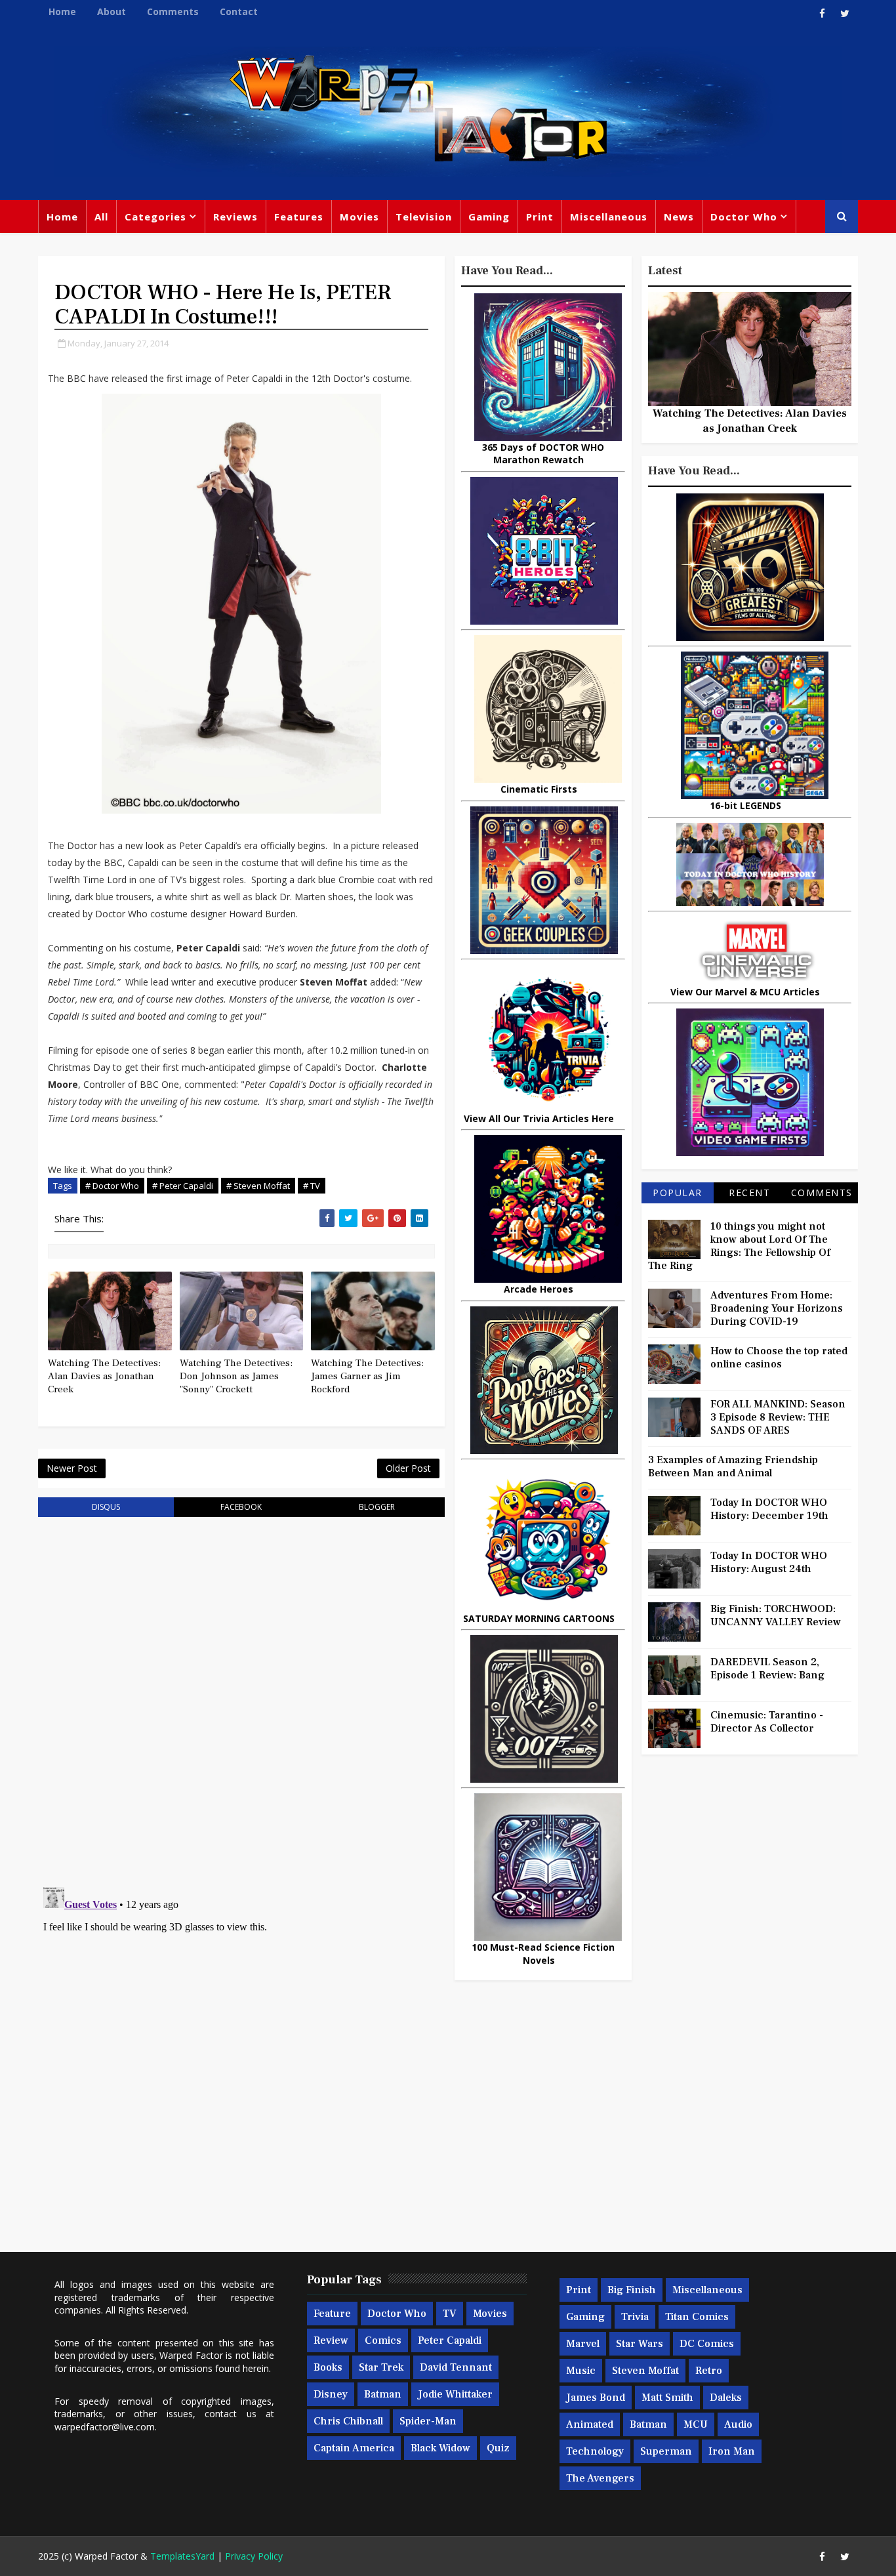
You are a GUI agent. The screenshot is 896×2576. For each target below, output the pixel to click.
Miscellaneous (609, 217)
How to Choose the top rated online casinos (779, 1358)
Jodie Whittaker (455, 2394)
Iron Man (732, 2451)
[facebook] (822, 13)
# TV (312, 1186)
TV (450, 2314)
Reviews (235, 217)
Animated (590, 2424)
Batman (383, 2394)
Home (62, 11)
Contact (239, 11)
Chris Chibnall (348, 2421)
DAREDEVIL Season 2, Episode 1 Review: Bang (767, 1669)
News (679, 217)
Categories (155, 217)
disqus (106, 1507)
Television (424, 217)
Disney (331, 2394)
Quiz (498, 2448)
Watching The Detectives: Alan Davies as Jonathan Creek (104, 1377)
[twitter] (845, 13)
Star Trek (381, 2367)
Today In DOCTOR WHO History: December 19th (769, 1509)
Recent (749, 1193)
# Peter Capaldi (183, 1186)
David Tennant (456, 2367)
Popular (678, 1193)
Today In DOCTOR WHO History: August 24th (769, 1562)
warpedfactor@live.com (105, 2427)
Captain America (354, 2448)
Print (540, 217)
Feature (332, 2314)
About (112, 11)
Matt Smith (667, 2398)
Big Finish (632, 2290)
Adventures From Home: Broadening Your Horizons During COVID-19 (777, 1308)
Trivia (635, 2317)
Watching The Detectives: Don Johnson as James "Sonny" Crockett (236, 1377)
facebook (241, 1507)
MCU (696, 2424)
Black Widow (440, 2448)
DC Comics (707, 2344)
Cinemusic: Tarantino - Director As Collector (767, 1722)
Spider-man (428, 2421)
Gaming (489, 217)
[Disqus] (241, 1694)
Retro (709, 2371)
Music (581, 2371)
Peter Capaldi (450, 2340)
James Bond (596, 2398)
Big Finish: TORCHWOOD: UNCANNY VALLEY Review (776, 1615)
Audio (738, 2424)
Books (328, 2367)
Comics (383, 2340)
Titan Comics (697, 2317)
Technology (595, 2451)
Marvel (583, 2344)
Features (299, 217)
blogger (377, 1507)
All (101, 217)
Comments (173, 11)
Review (331, 2340)
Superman (666, 2451)
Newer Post (72, 1468)
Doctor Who (744, 217)
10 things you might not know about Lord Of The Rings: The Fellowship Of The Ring (739, 1246)
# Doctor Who (112, 1186)
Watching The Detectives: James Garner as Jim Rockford (367, 1377)
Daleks (726, 2398)
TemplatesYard (182, 2556)
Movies (359, 217)
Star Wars (640, 2344)
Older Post (408, 1468)
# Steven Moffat (258, 1186)
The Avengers (600, 2478)
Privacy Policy (254, 2556)
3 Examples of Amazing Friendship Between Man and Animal (733, 1466)
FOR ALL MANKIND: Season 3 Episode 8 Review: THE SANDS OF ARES (778, 1417)
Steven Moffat (645, 2371)
